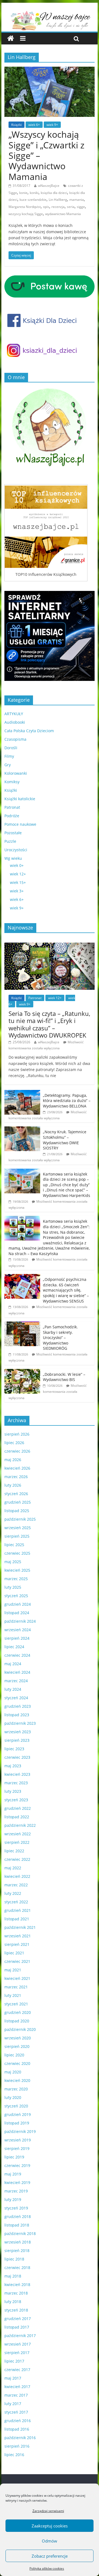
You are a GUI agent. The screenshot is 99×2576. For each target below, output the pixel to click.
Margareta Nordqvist (25, 207)
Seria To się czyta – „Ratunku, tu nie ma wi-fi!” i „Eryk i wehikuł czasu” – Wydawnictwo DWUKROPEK (49, 1024)
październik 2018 (20, 2233)
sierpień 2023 (17, 1740)
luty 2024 (13, 1689)
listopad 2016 (17, 2429)
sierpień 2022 (17, 1842)
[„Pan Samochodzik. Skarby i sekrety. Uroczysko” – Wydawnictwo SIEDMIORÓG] (22, 1324)
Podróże (12, 816)
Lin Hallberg (58, 200)
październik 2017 (20, 2336)
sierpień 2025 (17, 1536)
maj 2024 (13, 1664)
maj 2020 (13, 2072)
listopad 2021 (17, 1919)
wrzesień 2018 (18, 2242)
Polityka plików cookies (47, 2568)
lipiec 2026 (14, 1443)
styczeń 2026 (16, 1494)
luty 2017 (13, 2404)
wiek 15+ (18, 882)
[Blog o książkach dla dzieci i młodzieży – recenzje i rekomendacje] (11, 39)
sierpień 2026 (17, 1434)
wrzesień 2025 (18, 1528)
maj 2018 (13, 2276)
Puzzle (10, 841)
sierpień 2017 (17, 2353)
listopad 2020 (17, 2021)
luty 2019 (13, 2199)
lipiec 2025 (14, 1545)
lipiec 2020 (14, 2055)
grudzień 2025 (18, 1502)
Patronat (12, 807)
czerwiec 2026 (17, 1451)
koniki (34, 193)
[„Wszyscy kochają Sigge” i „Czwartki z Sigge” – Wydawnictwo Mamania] (50, 70)
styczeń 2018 (16, 2310)
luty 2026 (13, 1485)
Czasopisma (15, 739)
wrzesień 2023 (18, 1732)
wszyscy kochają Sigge (26, 214)
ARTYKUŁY (14, 714)
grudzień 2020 (18, 2012)
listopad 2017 (17, 2327)
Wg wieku (13, 858)
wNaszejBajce (49, 186)
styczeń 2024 (16, 1698)
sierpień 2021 (17, 1944)
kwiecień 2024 (17, 1672)
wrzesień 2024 (18, 1630)
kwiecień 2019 (17, 2182)
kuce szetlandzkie (33, 200)
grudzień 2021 (18, 1910)
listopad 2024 (17, 1613)
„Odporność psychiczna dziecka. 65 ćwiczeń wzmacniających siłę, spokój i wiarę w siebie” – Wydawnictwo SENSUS (66, 1290)
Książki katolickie (20, 799)
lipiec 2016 (14, 2455)
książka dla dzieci (54, 193)
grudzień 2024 (18, 1604)
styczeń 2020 (16, 2106)
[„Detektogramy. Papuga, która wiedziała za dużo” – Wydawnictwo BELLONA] (22, 1093)
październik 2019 (20, 2131)
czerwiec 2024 (17, 1655)
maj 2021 (13, 1970)
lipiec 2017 (14, 2361)
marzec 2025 (16, 1579)
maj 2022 (13, 1868)
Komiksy (12, 782)
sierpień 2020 (17, 2046)
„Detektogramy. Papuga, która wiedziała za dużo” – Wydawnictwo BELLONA (67, 1101)
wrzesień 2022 (18, 1834)
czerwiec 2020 (17, 2063)
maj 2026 (13, 1460)
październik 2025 (20, 1519)
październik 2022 (20, 1825)
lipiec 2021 (14, 1953)
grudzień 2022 (18, 1808)
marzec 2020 (16, 2089)
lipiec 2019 (14, 2157)
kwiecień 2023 (17, 1774)
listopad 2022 (17, 1817)
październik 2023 (20, 1723)
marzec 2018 (16, 2293)
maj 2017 (13, 2378)
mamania (77, 200)
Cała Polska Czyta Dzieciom (29, 731)
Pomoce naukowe (20, 824)
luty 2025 (13, 1587)
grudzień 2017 (18, 2319)
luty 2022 (13, 1893)
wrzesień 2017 (18, 2344)
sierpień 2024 (17, 1638)
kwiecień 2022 (17, 1876)
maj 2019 (13, 2174)
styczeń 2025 (16, 1596)
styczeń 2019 (16, 2208)
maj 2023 (13, 1766)
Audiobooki (15, 722)
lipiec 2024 (14, 1647)
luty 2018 (13, 2302)
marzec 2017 (16, 2395)
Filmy (9, 756)
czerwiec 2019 (17, 2165)
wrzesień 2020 (18, 2038)
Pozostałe (13, 833)
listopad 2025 (17, 1511)
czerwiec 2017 (17, 2370)
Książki (16, 125)
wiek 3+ (17, 891)
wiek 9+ (52, 125)
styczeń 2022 (16, 1902)
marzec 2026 (16, 1477)
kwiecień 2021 (17, 1978)
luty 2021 (13, 1995)
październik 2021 (20, 1927)
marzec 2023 (16, 1783)
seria (71, 207)
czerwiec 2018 (17, 2268)
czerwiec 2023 (17, 1757)
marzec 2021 (16, 1987)
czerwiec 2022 (17, 1859)
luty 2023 (13, 1791)
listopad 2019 (17, 2123)
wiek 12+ (18, 874)
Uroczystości (16, 850)
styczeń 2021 (16, 2004)
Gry (8, 765)
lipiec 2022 (14, 1851)
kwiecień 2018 (17, 2285)
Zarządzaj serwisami (48, 2511)
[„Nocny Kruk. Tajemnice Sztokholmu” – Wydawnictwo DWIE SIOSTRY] (22, 1129)
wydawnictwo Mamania (63, 214)
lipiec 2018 (14, 2259)
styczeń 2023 (16, 1800)
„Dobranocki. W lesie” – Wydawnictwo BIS (64, 1377)
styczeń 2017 (16, 2412)
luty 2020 (13, 2097)
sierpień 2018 (17, 2251)
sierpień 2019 (17, 2148)
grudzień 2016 (18, 2421)
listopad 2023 (17, 1715)
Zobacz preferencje (50, 2556)
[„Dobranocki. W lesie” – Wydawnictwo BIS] (22, 1372)
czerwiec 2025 (17, 1553)
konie (23, 193)
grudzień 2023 (18, 1706)
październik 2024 (20, 1621)
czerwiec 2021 (17, 1961)
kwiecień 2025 (17, 1570)
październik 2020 (20, 2029)
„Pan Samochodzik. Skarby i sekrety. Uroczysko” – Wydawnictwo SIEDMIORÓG (60, 1338)
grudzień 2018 (18, 2216)
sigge (81, 207)
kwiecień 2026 (17, 1468)
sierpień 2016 (17, 2446)
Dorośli (11, 748)
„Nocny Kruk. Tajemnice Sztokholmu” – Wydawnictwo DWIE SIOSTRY (65, 1140)
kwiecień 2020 (17, 2080)
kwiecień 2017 (17, 2387)
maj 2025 (13, 1562)
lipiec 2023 (14, 1749)
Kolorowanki (16, 773)
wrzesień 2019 (18, 2140)
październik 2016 (20, 2438)
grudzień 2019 (18, 2114)
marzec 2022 (16, 1885)
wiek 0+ (17, 865)
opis (46, 207)
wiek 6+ (34, 125)
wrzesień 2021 (18, 1936)
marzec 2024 (16, 1681)
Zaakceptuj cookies (50, 2526)
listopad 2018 (17, 2225)
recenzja (58, 207)
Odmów (50, 2541)
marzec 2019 (16, 2191)
